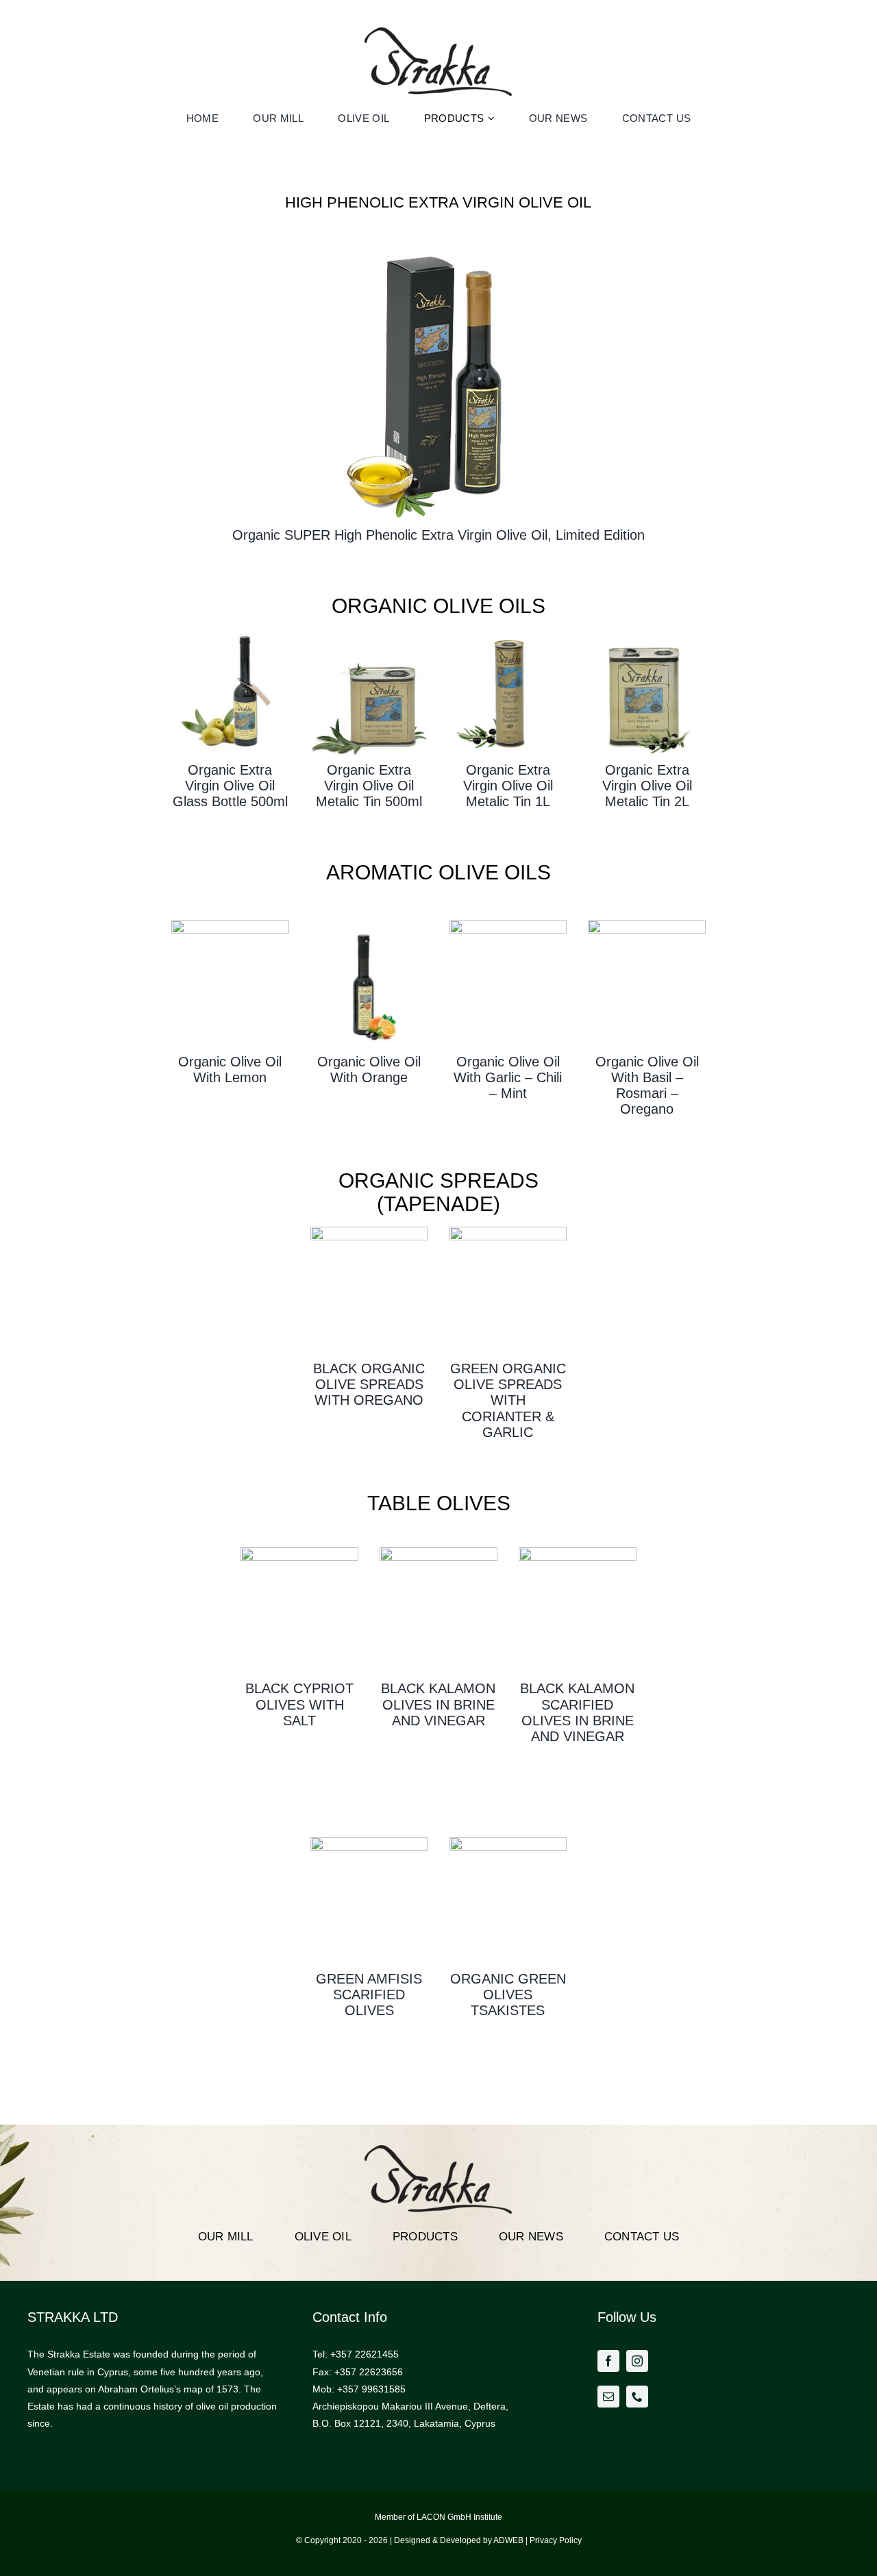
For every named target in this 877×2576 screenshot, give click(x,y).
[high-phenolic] (438, 244)
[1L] (508, 634)
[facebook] (608, 2361)
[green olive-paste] (508, 1231)
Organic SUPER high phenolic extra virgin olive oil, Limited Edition (438, 535)
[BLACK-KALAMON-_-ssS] (578, 1552)
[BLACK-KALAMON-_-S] (438, 1552)
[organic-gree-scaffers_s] (369, 1842)
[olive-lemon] (230, 925)
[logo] (438, 32)
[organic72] (230, 634)
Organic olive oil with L (230, 1070)
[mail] (608, 2397)
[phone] (637, 2397)
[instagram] (637, 2361)
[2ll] (647, 634)
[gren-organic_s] (508, 1842)
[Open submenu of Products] (493, 118)
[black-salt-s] (299, 1552)
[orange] (369, 925)
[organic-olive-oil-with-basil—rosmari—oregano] (647, 925)
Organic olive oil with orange (369, 1070)
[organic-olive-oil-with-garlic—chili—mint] (508, 925)
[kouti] (369, 634)
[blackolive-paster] (369, 1231)
